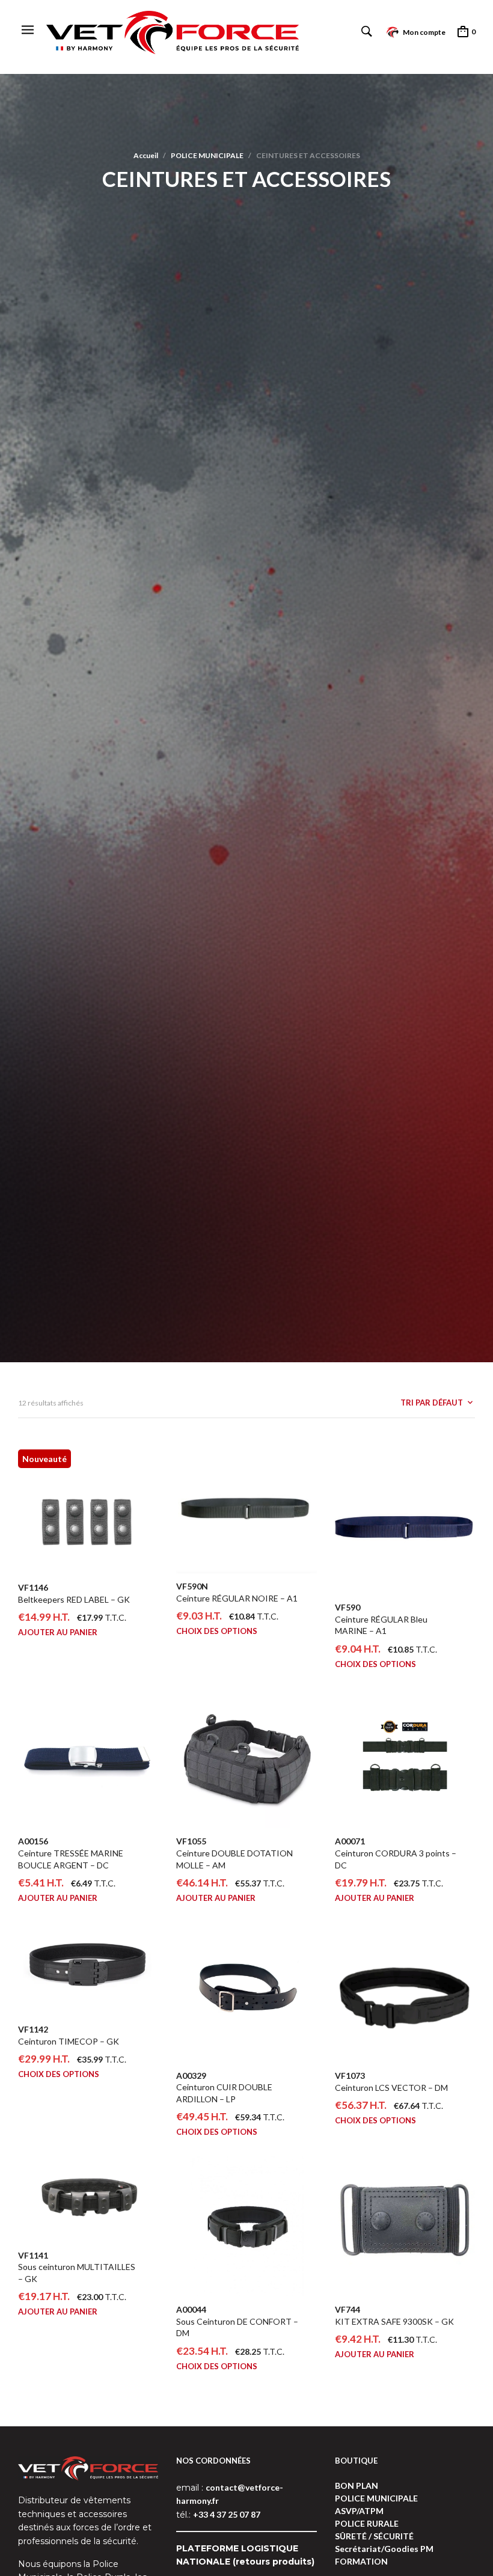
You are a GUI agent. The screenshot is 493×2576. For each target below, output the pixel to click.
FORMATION (361, 2561)
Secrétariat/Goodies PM (384, 2549)
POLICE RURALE (367, 2523)
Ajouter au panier (58, 1632)
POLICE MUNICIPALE (207, 155)
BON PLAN (357, 2486)
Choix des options (217, 1631)
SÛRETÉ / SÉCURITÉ (374, 2536)
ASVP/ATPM (359, 2511)
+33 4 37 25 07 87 (227, 2514)
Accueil (146, 155)
